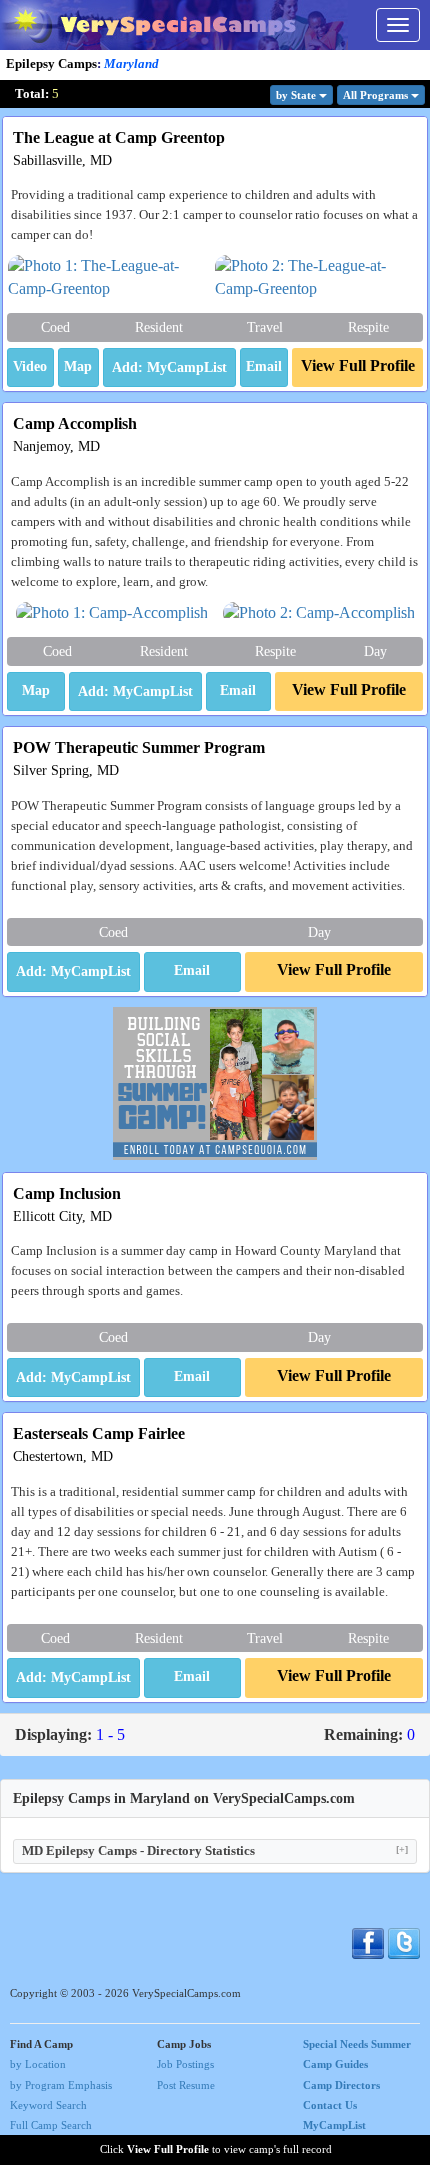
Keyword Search (48, 2105)
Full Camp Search (51, 2125)
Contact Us (330, 2105)
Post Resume (186, 2085)
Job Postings (185, 2064)
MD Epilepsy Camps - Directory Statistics (215, 1850)
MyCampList (334, 2125)
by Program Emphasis (61, 2085)
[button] (30, 368)
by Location (38, 2064)
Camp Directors (341, 2085)
